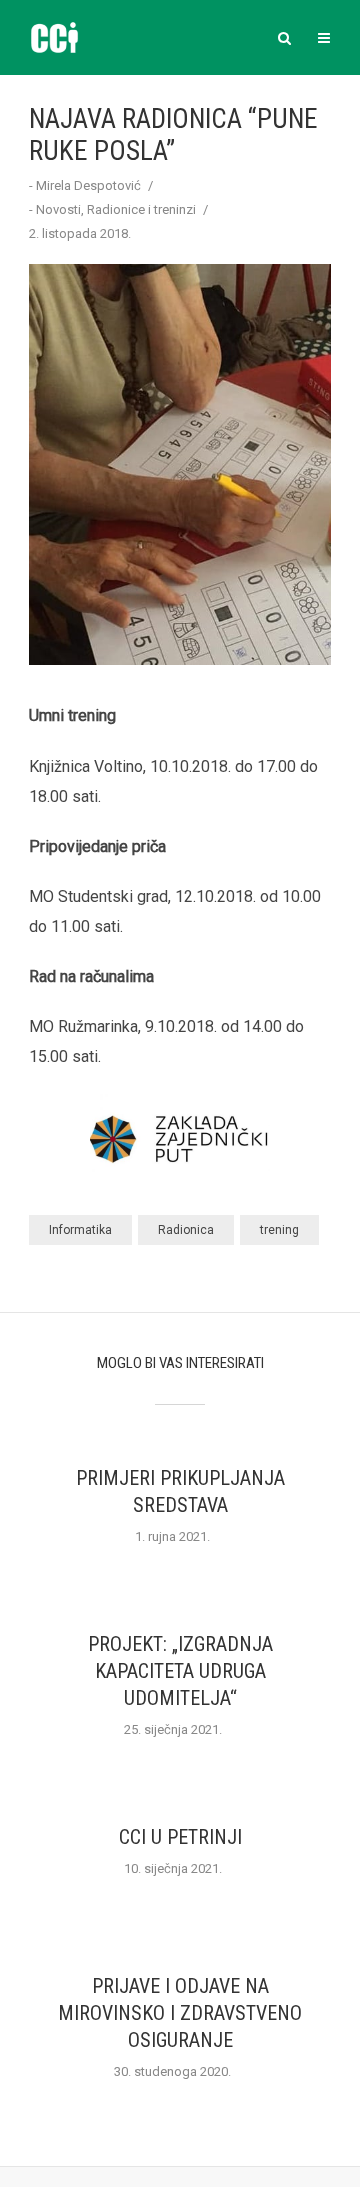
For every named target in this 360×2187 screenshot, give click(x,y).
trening (279, 1230)
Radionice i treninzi (141, 209)
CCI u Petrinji (180, 1837)
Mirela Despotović (88, 185)
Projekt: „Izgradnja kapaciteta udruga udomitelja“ (180, 1671)
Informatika (80, 1230)
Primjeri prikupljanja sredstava (180, 1491)
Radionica (186, 1230)
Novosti (58, 209)
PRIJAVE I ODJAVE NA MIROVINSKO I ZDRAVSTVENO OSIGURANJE (180, 2013)
